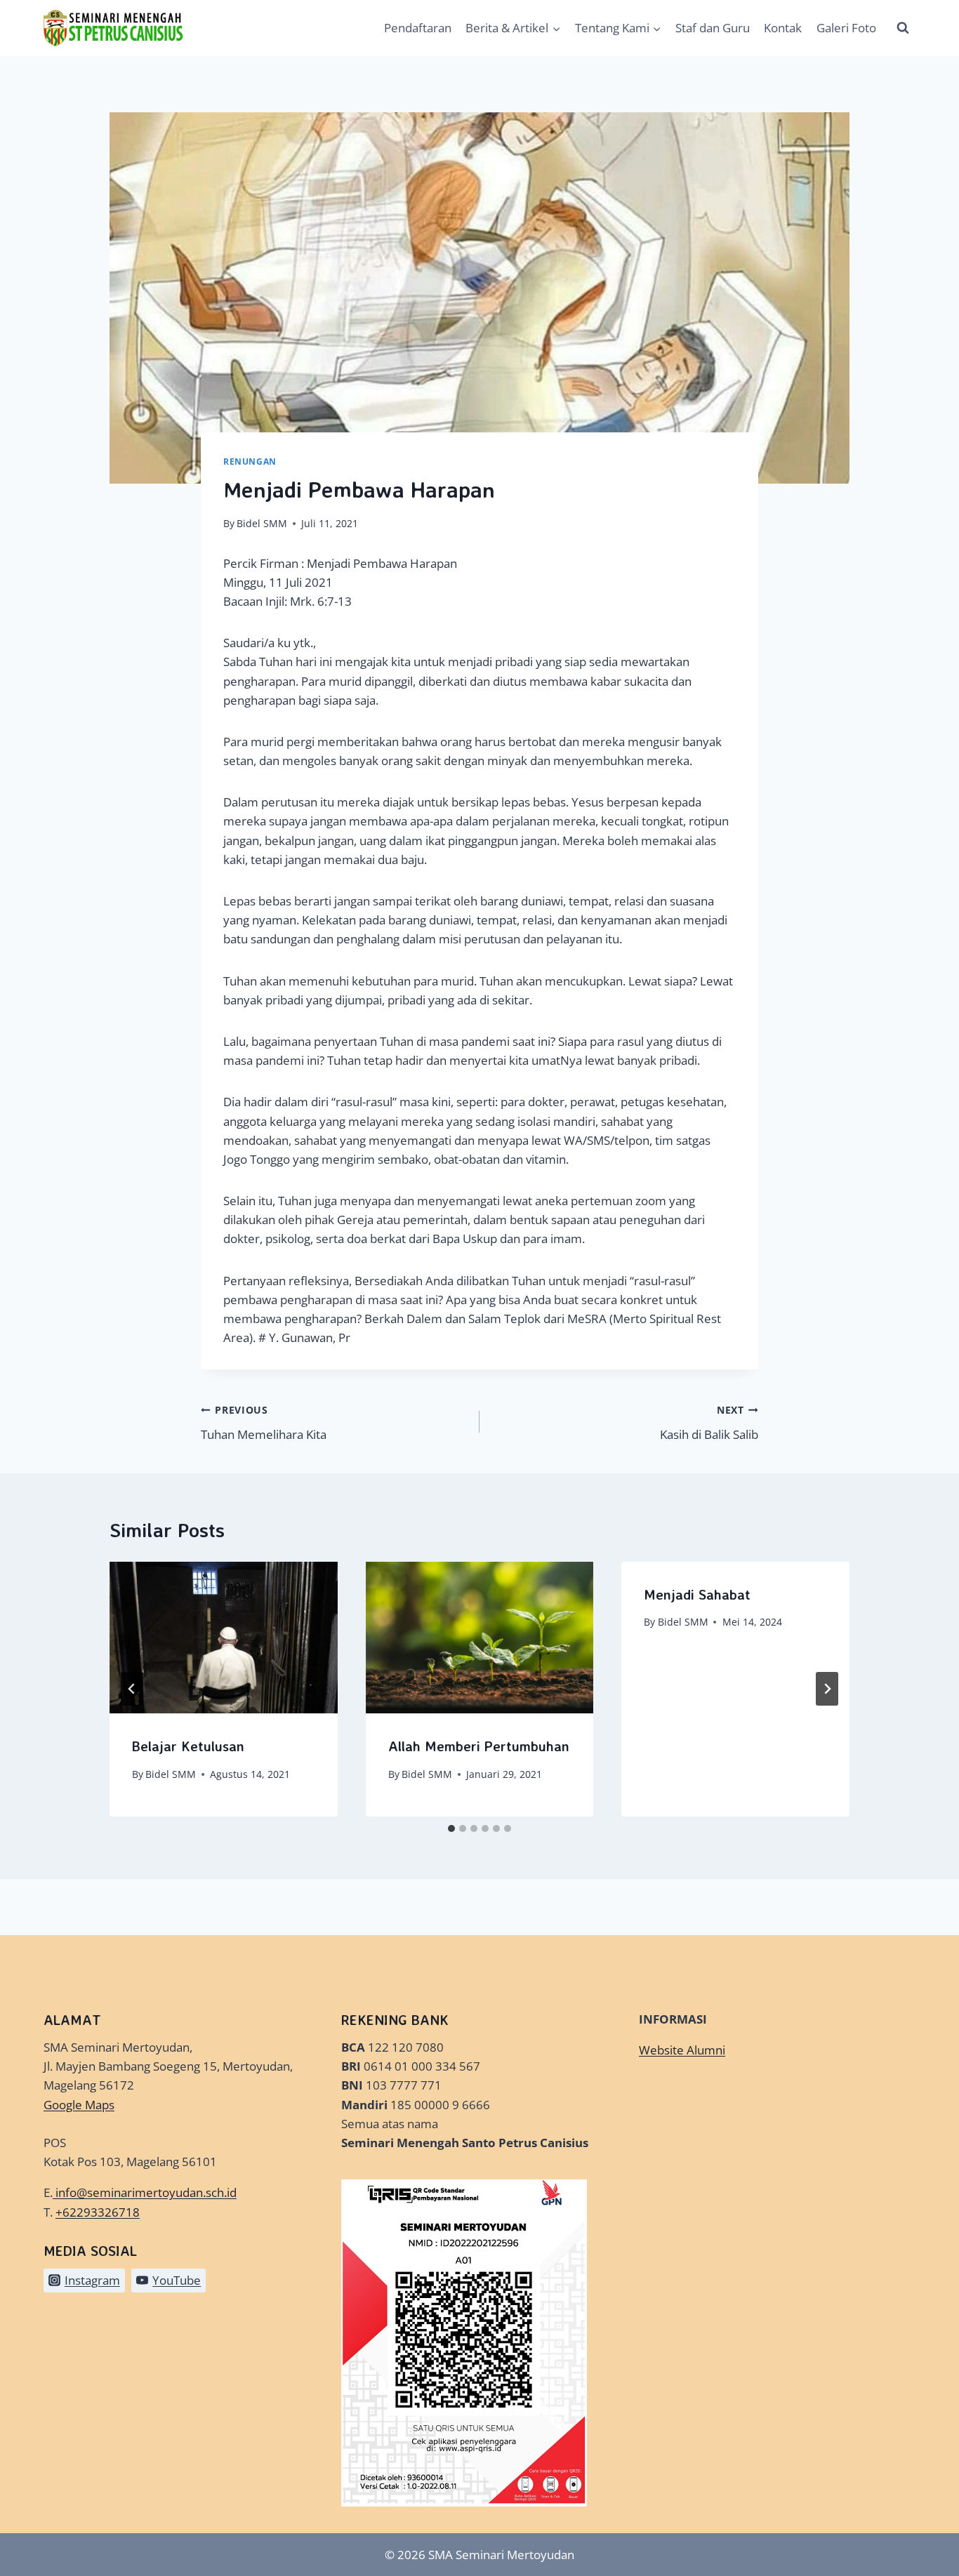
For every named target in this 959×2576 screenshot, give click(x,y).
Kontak (783, 28)
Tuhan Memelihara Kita (264, 1423)
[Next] (827, 1689)
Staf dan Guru (713, 28)
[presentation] (224, 1638)
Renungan (250, 461)
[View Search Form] (903, 28)
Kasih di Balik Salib (709, 1423)
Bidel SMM (262, 523)
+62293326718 (98, 2212)
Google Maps (79, 2105)
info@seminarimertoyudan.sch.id (146, 2192)
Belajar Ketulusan (188, 1746)
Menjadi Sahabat (697, 1594)
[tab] (451, 1828)
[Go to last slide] (132, 1689)
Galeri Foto (846, 28)
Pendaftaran (418, 28)
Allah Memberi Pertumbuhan (479, 1746)
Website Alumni (682, 2050)
